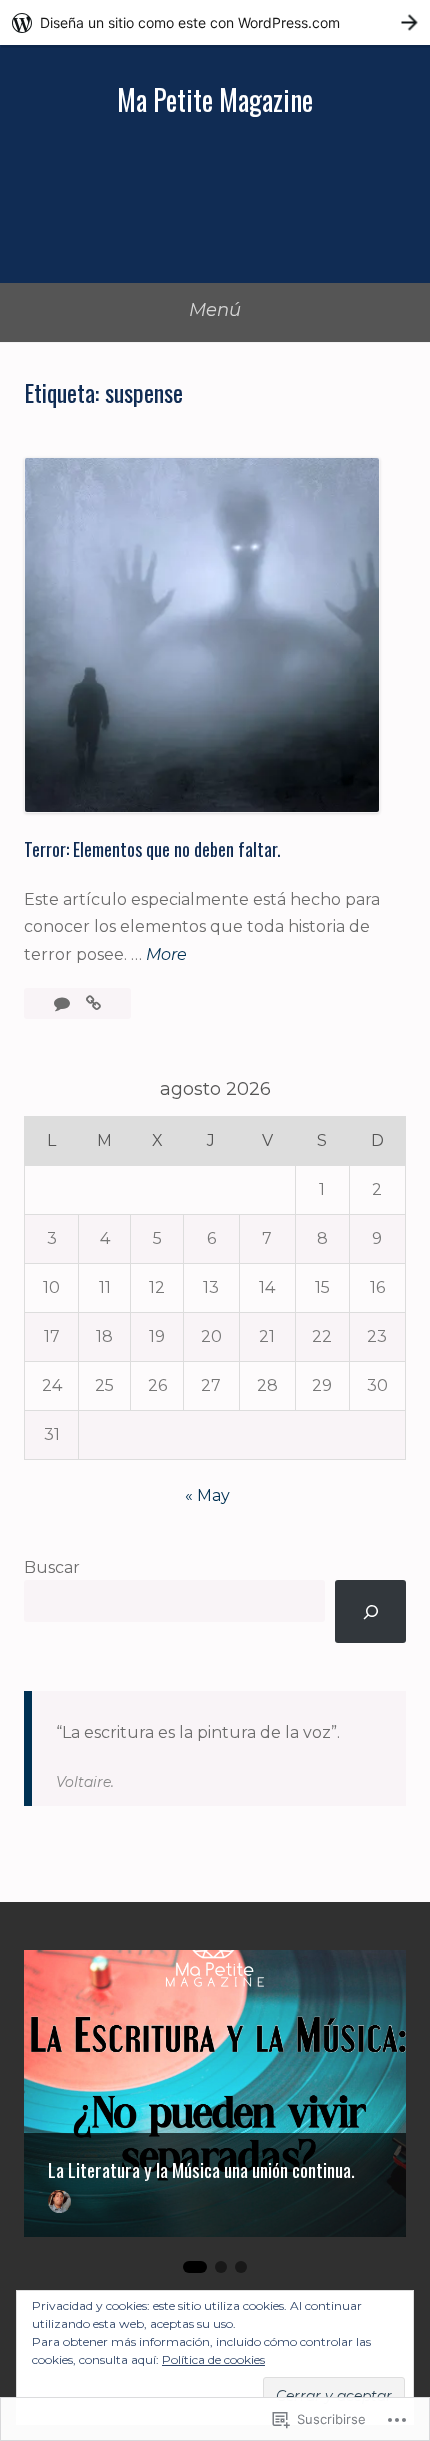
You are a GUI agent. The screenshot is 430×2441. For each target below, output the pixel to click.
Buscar (52, 1567)
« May (207, 1495)
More (166, 956)
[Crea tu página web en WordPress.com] (215, 22)
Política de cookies (213, 2359)
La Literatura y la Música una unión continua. (201, 2170)
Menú (215, 310)
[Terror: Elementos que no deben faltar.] (93, 1003)
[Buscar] (370, 1611)
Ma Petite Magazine (215, 99)
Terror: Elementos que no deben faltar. (152, 849)
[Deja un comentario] (64, 1003)
